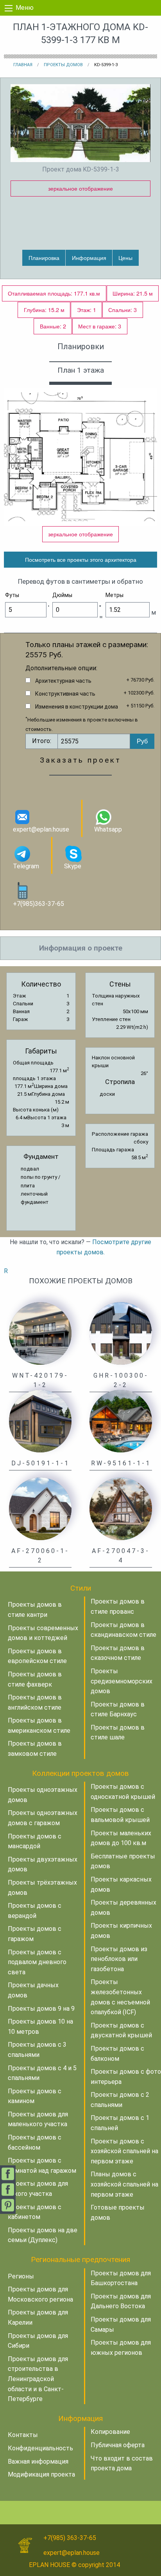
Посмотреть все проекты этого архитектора (81, 559)
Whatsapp (108, 829)
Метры (114, 595)
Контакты (23, 2435)
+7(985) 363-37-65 (70, 2538)
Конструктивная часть (65, 694)
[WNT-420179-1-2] (40, 1333)
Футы (12, 595)
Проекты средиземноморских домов (122, 1681)
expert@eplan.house (41, 829)
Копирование (110, 2432)
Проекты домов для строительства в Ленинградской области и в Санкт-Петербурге (38, 2379)
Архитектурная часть (63, 681)
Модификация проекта (41, 2474)
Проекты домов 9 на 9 (41, 2009)
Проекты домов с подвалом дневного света (37, 1962)
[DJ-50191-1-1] (40, 1421)
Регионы (21, 2276)
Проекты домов (63, 65)
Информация (89, 257)
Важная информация (38, 2461)
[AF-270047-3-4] (121, 1508)
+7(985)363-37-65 (38, 904)
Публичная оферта (118, 2445)
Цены (125, 257)
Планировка (44, 257)
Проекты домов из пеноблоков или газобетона (119, 1959)
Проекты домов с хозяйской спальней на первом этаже (124, 2151)
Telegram (26, 866)
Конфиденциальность (40, 2448)
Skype (73, 866)
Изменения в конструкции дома (77, 707)
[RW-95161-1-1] (121, 1421)
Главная (23, 65)
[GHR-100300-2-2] (121, 1333)
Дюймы (62, 595)
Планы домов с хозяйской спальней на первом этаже (124, 2184)
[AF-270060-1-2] (40, 1508)
